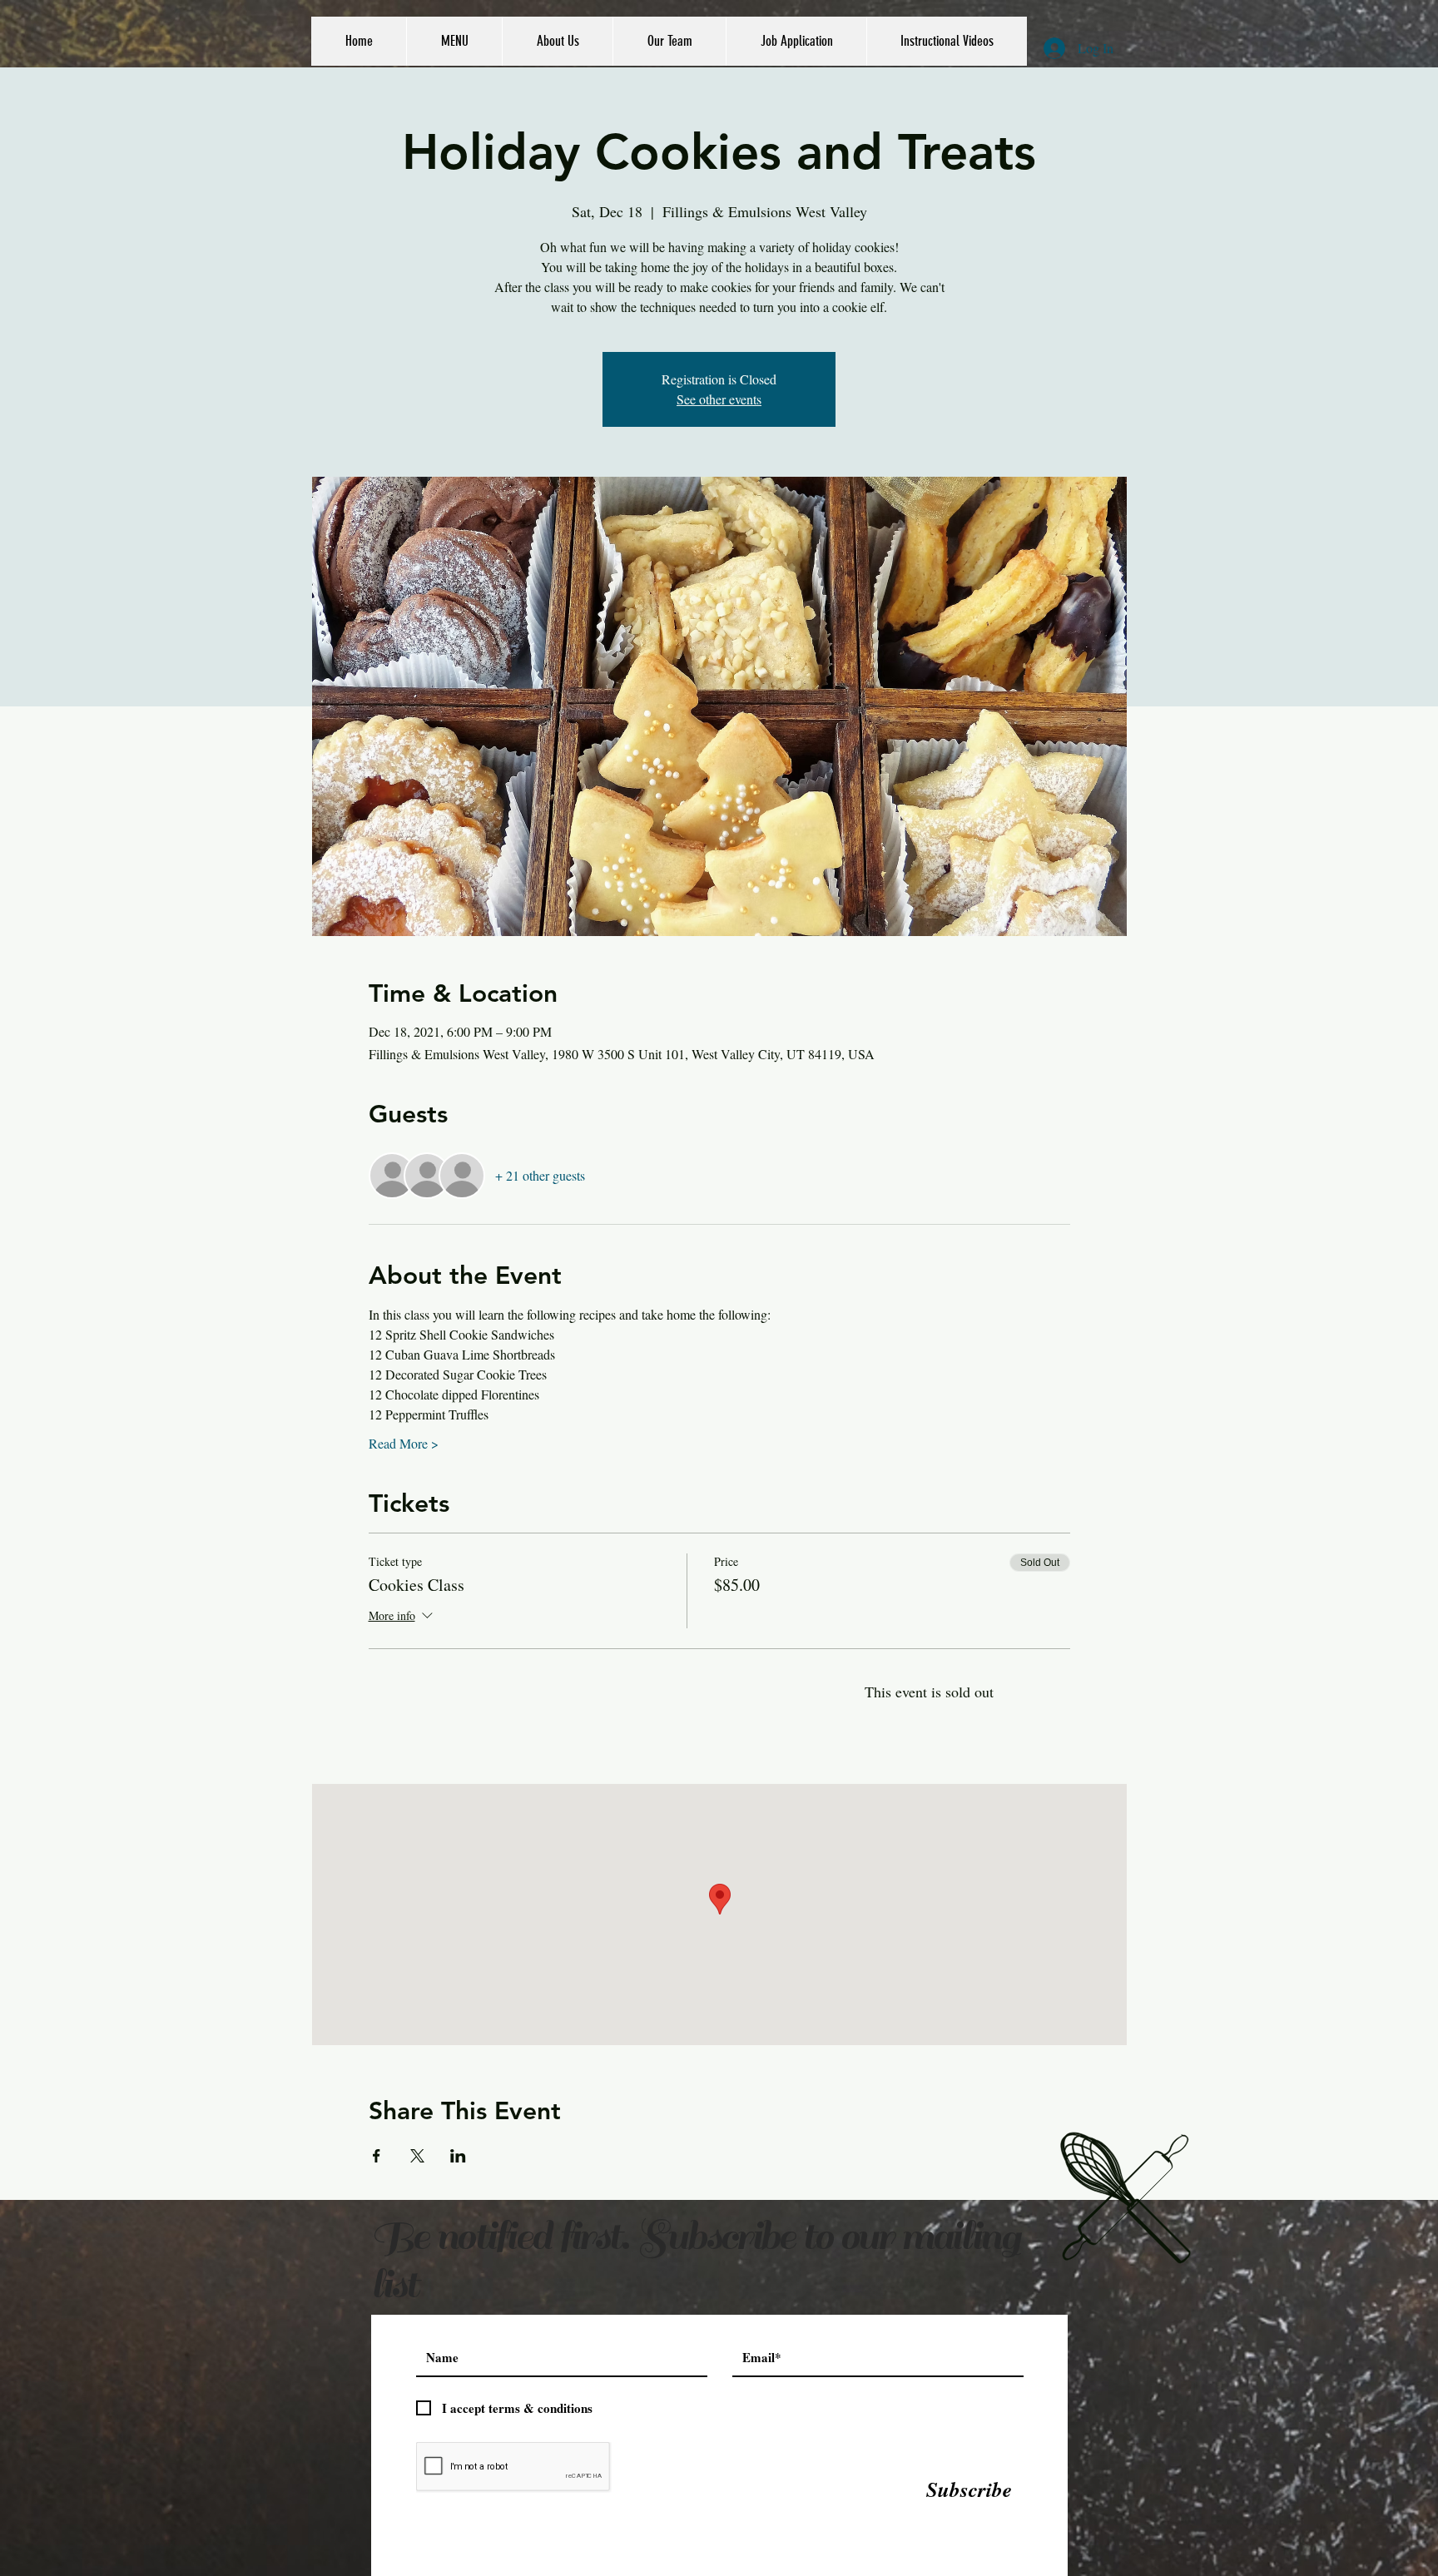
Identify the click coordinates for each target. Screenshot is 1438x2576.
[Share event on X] (417, 2156)
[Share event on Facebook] (377, 2156)
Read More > (404, 1443)
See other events (719, 399)
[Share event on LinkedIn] (458, 2156)
